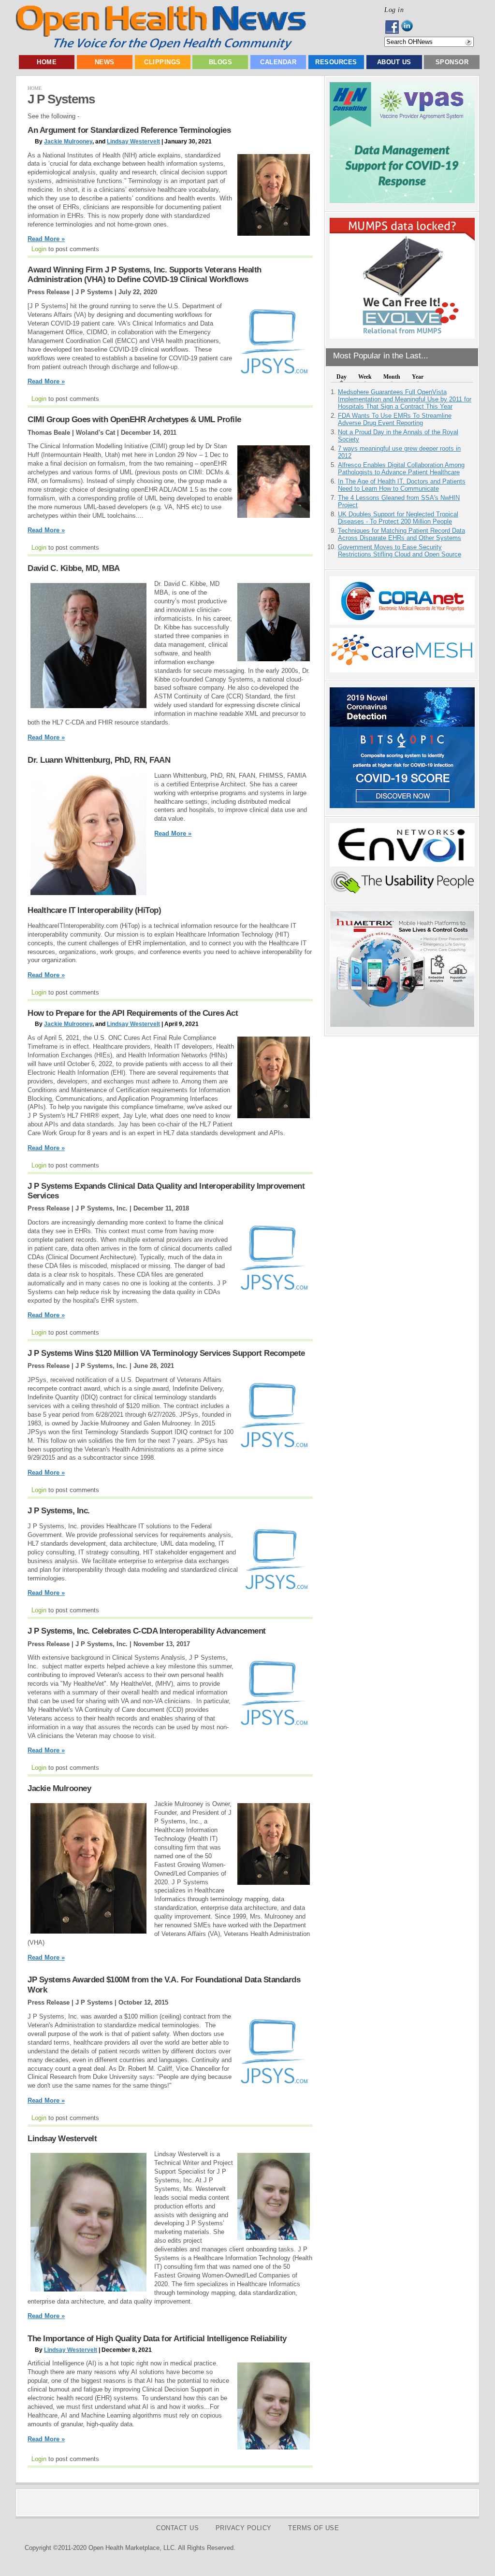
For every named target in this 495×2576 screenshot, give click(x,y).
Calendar (278, 62)
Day (342, 377)
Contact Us (177, 2528)
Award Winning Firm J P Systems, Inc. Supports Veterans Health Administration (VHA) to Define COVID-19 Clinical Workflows (145, 275)
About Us (394, 62)
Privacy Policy (244, 2528)
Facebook (393, 27)
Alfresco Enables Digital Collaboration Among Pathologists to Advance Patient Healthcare (401, 469)
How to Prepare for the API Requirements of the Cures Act (133, 1013)
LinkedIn (410, 27)
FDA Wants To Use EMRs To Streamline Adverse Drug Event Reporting (395, 419)
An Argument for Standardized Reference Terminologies (129, 130)
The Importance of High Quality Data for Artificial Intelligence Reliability (157, 2339)
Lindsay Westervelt (133, 142)
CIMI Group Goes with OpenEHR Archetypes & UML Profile (134, 420)
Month (392, 377)
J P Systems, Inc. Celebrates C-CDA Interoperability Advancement (147, 1631)
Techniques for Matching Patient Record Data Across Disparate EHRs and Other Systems (401, 534)
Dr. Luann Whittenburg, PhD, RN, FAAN (99, 760)
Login (39, 249)
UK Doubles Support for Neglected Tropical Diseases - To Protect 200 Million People (398, 518)
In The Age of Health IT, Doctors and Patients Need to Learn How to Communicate (402, 485)
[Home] (161, 48)
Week (365, 377)
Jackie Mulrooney (68, 142)
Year (418, 377)
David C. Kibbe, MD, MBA (74, 568)
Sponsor (452, 62)
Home (47, 62)
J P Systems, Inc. (59, 1511)
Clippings (162, 62)
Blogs (221, 62)
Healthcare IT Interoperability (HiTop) (94, 910)
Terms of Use (313, 2528)
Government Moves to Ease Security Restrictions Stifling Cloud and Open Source (400, 551)
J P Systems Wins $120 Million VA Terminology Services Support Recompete (166, 1353)
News (105, 62)
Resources (336, 62)
